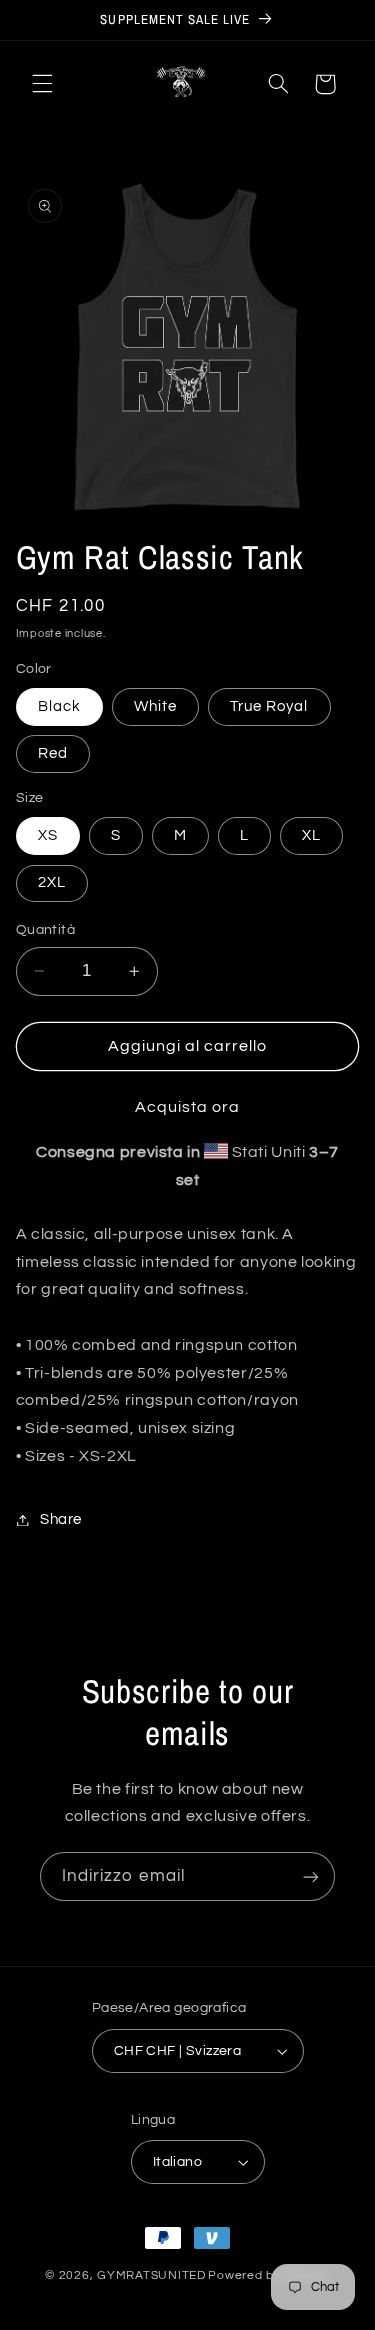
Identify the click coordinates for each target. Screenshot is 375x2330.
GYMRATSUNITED (151, 2275)
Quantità (45, 930)
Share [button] (61, 1519)
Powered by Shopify (268, 2275)
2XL (52, 882)
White (155, 706)
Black (59, 706)
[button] (42, 84)
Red (53, 753)
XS (48, 835)
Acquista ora (188, 1107)
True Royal (269, 706)
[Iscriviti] (311, 1876)
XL (311, 835)
